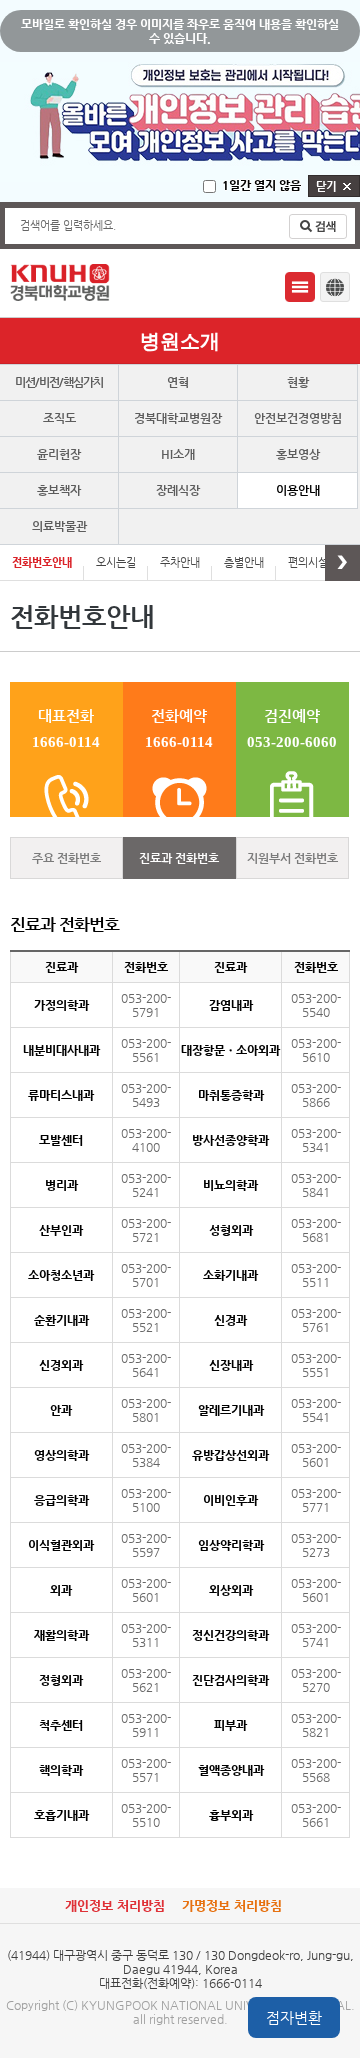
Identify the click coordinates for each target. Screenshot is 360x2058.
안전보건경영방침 (298, 418)
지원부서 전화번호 (292, 858)
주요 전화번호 (66, 858)
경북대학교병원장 (178, 418)
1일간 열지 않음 (261, 185)
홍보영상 (298, 454)
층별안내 (244, 562)
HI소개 (178, 454)
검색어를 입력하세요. (68, 225)
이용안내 (298, 490)
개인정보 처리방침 (115, 1905)
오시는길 (116, 562)
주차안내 (180, 562)
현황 (298, 382)
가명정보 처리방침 (232, 1905)
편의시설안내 (318, 562)
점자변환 (294, 2017)
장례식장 (178, 490)
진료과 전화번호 (179, 858)
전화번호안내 (42, 562)
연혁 (178, 382)
